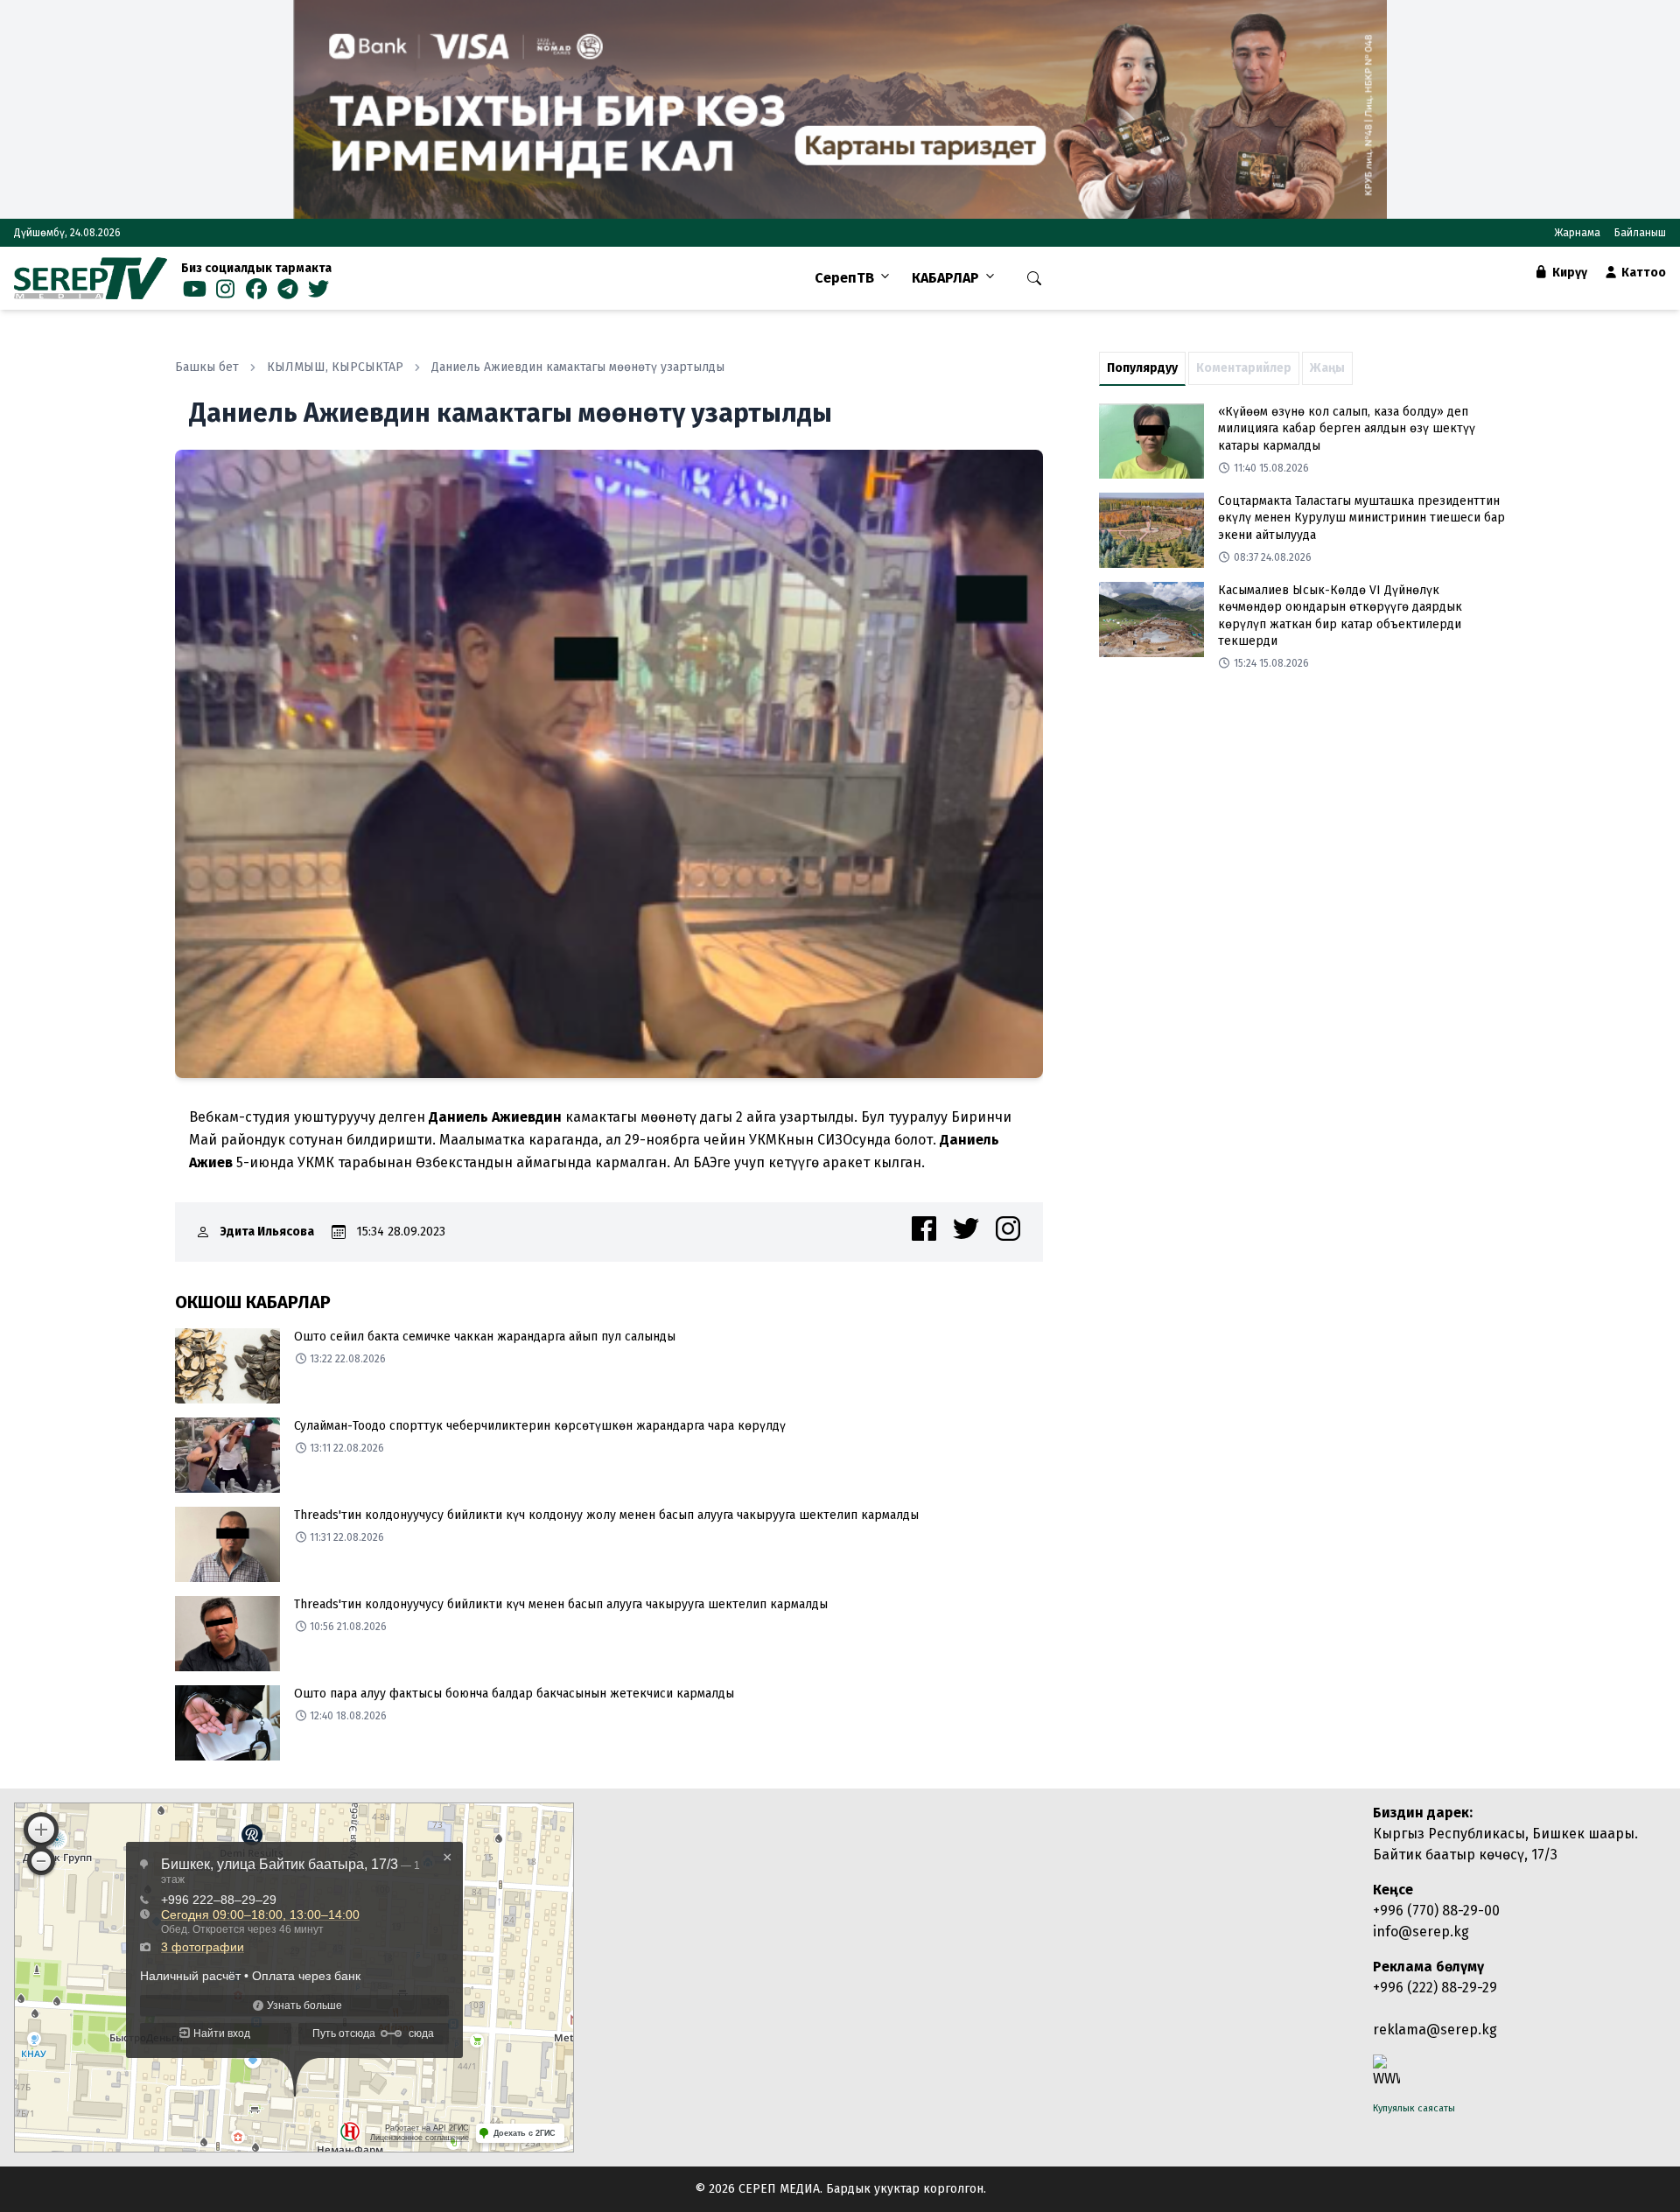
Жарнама (1577, 233)
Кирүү (1568, 273)
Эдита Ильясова (267, 1232)
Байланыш (1640, 233)
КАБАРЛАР (945, 278)
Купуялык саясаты (1414, 2108)
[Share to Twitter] (966, 1228)
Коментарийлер (1244, 368)
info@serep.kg (1421, 1932)
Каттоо (1642, 273)
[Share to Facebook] (924, 1228)
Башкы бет (207, 367)
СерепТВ (844, 278)
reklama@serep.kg (1435, 2030)
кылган (897, 1162)
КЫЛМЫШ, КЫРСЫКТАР (335, 367)
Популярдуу (1142, 368)
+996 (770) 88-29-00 (1436, 1911)
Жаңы (1327, 368)
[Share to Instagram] (1008, 1228)
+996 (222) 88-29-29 (1435, 1988)
